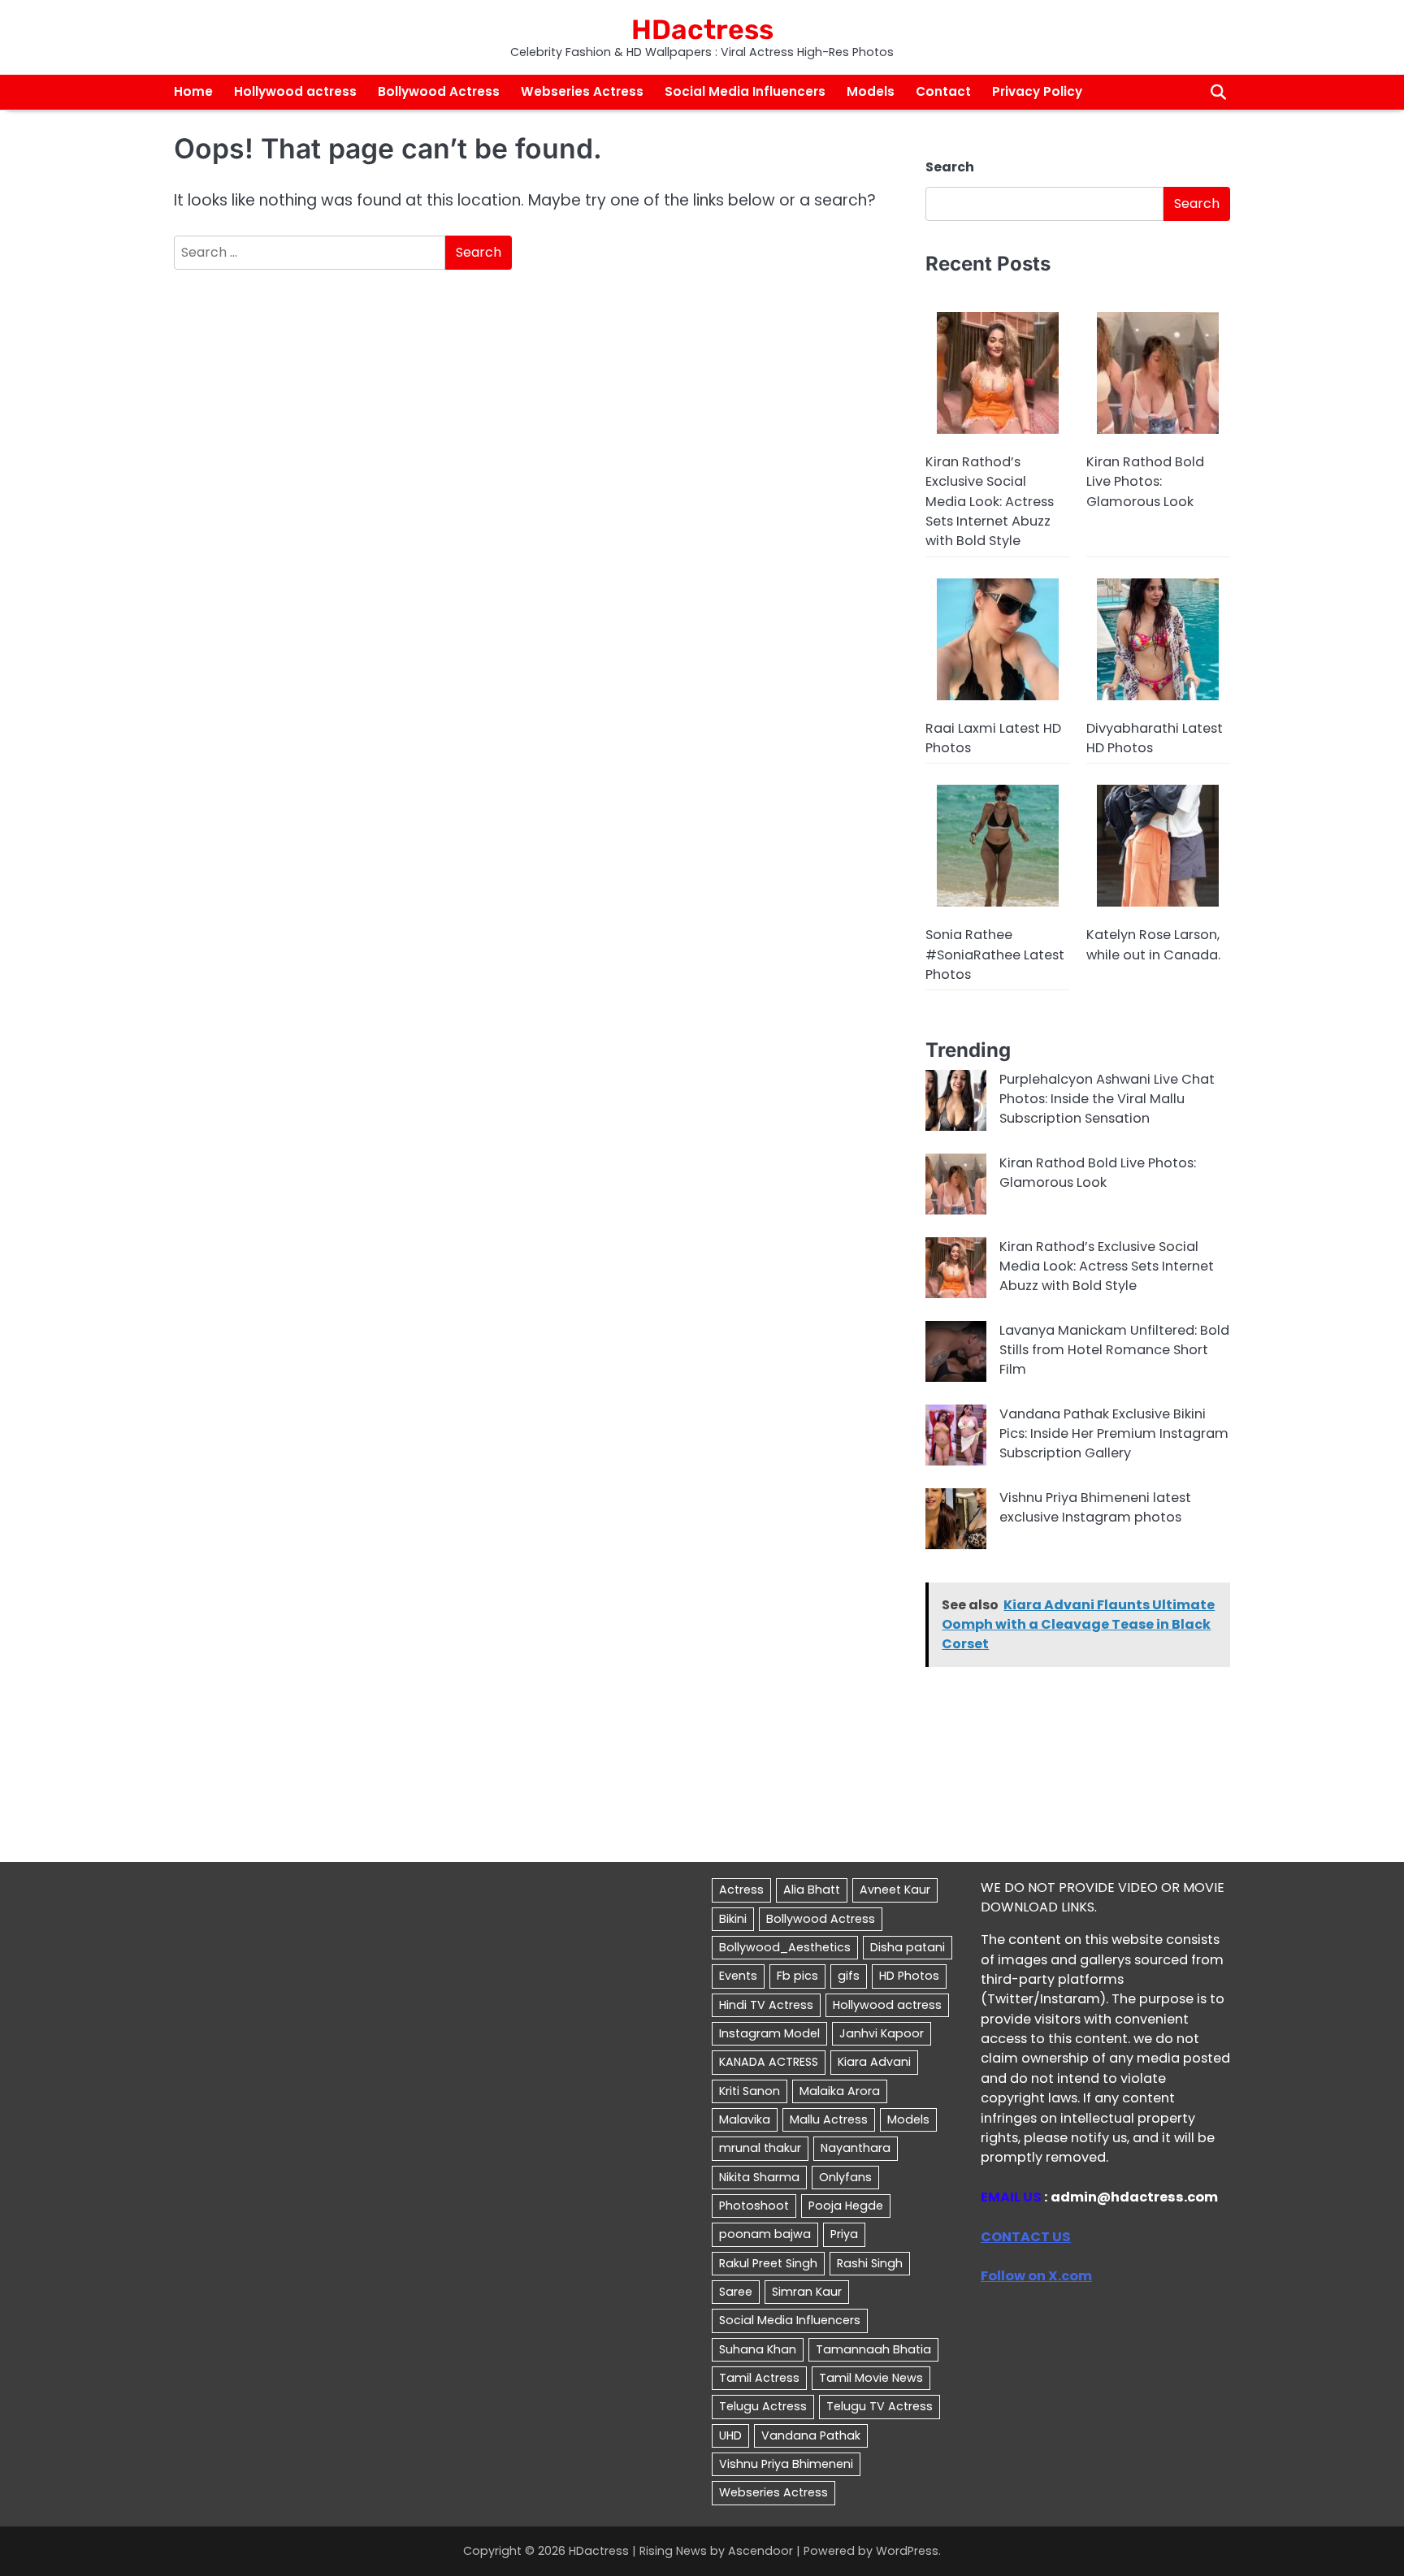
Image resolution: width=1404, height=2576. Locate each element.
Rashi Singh (870, 2263)
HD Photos (909, 1976)
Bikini (733, 1919)
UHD (730, 2435)
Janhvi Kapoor (882, 2033)
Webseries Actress (582, 91)
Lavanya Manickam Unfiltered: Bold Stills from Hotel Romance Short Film (1114, 1350)
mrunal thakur (760, 2148)
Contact (943, 91)
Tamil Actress (759, 2378)
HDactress (702, 29)
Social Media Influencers (745, 91)
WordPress (907, 2551)
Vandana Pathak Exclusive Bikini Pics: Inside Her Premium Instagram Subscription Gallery (1114, 1434)
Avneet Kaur (895, 1890)
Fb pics (797, 1976)
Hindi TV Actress (766, 2005)
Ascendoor (760, 2551)
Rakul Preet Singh (768, 2263)
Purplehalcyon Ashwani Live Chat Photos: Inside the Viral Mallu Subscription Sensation (1107, 1099)
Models (871, 91)
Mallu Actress (829, 2119)
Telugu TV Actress (880, 2406)
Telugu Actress (763, 2406)
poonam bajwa (765, 2234)
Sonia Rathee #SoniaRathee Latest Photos (995, 955)
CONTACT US (1026, 2237)
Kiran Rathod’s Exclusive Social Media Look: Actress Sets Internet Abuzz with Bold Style (990, 501)
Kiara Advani (874, 2062)
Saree (736, 2292)
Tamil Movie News (871, 2378)
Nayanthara (856, 2148)
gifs (849, 1976)
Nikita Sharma (759, 2177)
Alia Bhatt (812, 1890)
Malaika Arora (840, 2091)
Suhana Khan (758, 2349)
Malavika (745, 2119)
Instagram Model (769, 2033)
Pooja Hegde (846, 2206)
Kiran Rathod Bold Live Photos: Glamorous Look (1145, 482)
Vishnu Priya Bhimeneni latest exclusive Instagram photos (1095, 1507)
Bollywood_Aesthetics (785, 1947)
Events (738, 1976)
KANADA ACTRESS (769, 2062)
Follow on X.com (1036, 2276)
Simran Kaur (807, 2292)
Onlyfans (845, 2177)
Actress (741, 1890)
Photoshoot (754, 2206)
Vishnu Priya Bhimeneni (786, 2464)
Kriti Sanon (750, 2091)
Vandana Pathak (811, 2435)
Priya (844, 2234)
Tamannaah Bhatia (873, 2349)
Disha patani (908, 1947)
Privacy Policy (1037, 91)
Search (950, 167)
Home (193, 91)
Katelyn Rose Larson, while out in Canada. (1153, 944)
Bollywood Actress (439, 91)
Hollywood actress (295, 91)
